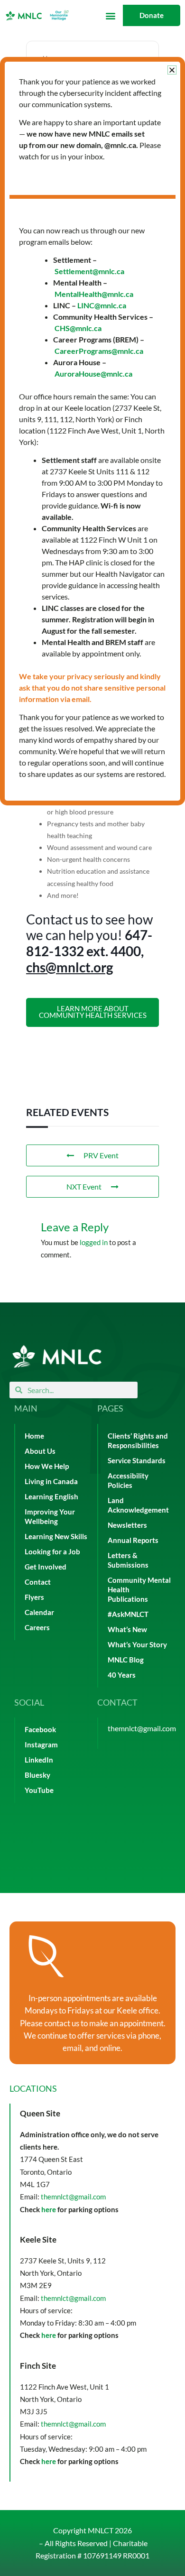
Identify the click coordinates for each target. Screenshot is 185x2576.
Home (34, 1436)
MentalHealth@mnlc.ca (94, 294)
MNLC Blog (126, 1660)
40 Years (122, 1675)
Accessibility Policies (128, 1481)
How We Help (47, 1466)
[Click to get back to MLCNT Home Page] (57, 1356)
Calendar (39, 1612)
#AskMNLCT (128, 1614)
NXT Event (84, 1186)
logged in (94, 1242)
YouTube (39, 1790)
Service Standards (137, 1461)
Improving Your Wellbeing (50, 1517)
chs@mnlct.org (69, 967)
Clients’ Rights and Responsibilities (138, 1441)
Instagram (41, 1745)
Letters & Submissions (128, 1560)
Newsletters (127, 1525)
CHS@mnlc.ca (78, 328)
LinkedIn (39, 1760)
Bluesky (37, 1775)
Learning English (51, 1497)
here (49, 2209)
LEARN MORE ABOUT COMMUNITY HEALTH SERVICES (93, 1012)
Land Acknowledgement (138, 1505)
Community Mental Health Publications (139, 1590)
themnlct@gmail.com (142, 1728)
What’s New (127, 1630)
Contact (38, 1582)
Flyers (34, 1597)
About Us (40, 1451)
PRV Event (101, 1155)
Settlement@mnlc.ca (89, 271)
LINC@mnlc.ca (102, 305)
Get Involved (46, 1567)
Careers (37, 1628)
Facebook (40, 1730)
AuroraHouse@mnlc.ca (93, 374)
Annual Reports (133, 1540)
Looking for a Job (52, 1552)
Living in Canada (51, 1482)
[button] (110, 15)
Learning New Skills (56, 1537)
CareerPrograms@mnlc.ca (99, 351)
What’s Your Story (137, 1645)
